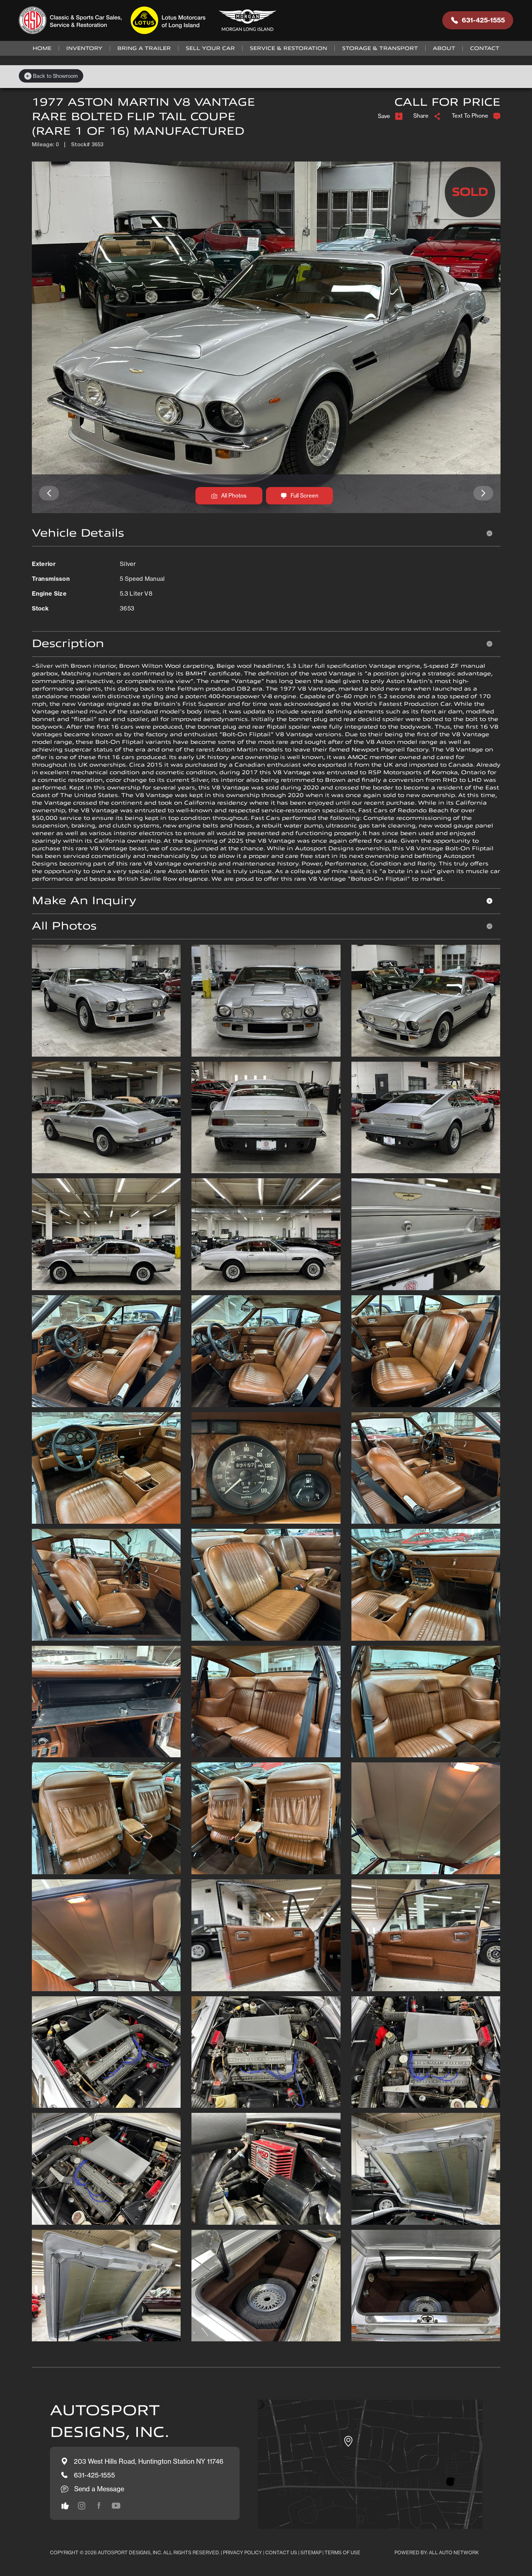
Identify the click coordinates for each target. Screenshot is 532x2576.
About (444, 48)
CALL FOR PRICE (447, 102)
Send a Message (99, 2489)
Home (42, 48)
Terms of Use (343, 2552)
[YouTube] (116, 2506)
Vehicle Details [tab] (78, 533)
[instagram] (65, 2506)
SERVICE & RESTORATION (288, 48)
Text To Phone (470, 116)
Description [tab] (68, 644)
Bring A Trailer (144, 48)
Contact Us (281, 2552)
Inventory (84, 48)
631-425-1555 (483, 20)
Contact (485, 48)
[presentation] (49, 493)
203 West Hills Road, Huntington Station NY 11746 (149, 2461)
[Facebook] (99, 2506)
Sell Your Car (210, 48)
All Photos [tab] (64, 926)
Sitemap (311, 2552)
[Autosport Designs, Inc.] (150, 20)
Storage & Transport (380, 48)
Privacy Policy (242, 2552)
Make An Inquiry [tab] (84, 901)
